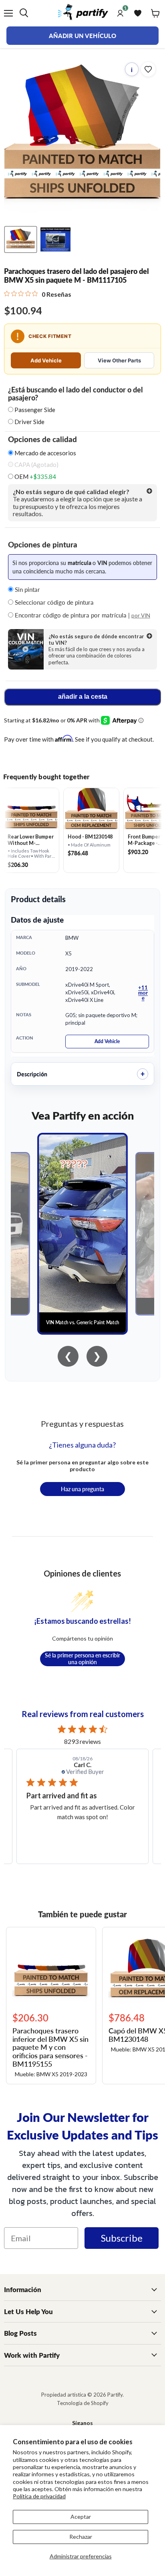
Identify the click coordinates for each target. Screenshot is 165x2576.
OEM (35, 477)
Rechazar (81, 2537)
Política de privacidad (39, 2496)
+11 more (143, 992)
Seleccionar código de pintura (53, 602)
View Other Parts (119, 360)
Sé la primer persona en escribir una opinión (82, 1659)
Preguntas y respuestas (82, 1424)
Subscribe (122, 2238)
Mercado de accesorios (45, 453)
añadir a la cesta (83, 697)
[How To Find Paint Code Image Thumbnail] (55, 239)
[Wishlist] (138, 13)
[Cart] (155, 13)
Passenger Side (35, 410)
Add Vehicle (46, 360)
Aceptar (81, 2517)
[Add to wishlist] (148, 69)
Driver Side (29, 422)
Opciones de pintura (43, 545)
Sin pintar (27, 589)
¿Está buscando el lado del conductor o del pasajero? (75, 394)
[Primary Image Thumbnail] (21, 239)
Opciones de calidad (42, 439)
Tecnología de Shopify (83, 2403)
